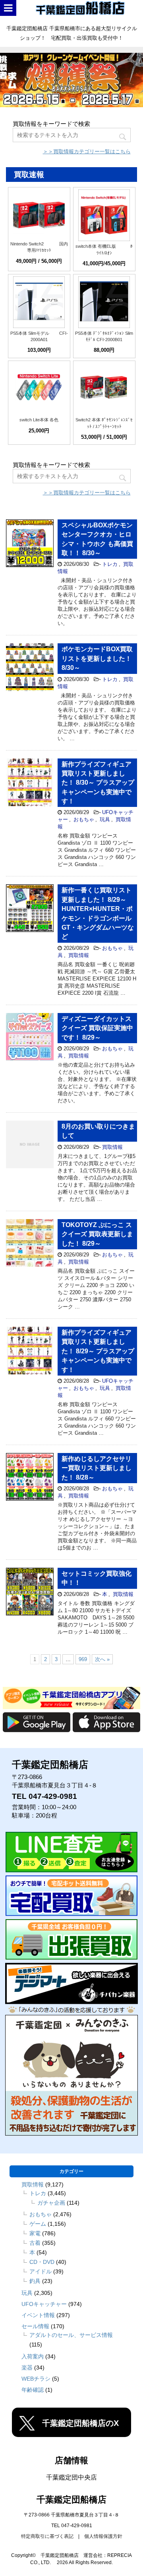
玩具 (105, 819)
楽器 (27, 2368)
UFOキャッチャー (44, 2304)
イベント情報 (38, 2315)
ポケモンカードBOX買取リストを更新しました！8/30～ (97, 658)
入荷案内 (33, 2356)
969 (83, 1659)
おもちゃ (84, 819)
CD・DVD (42, 2262)
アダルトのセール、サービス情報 (71, 2335)
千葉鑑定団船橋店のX (80, 2423)
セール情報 (35, 2326)
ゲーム (38, 2224)
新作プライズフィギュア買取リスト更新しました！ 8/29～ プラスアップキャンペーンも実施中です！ (98, 1351)
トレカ (110, 564)
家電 (35, 2233)
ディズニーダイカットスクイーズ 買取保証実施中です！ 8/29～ (97, 1028)
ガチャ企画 (51, 2203)
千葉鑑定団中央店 (71, 2477)
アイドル (41, 2271)
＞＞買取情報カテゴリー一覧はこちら (87, 151)
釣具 (35, 2281)
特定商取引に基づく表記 (47, 2536)
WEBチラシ (36, 2379)
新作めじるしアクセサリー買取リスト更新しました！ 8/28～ (97, 1468)
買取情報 (79, 955)
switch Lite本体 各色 (39, 420)
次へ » (102, 1659)
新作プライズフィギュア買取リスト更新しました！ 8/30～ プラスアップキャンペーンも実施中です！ (98, 783)
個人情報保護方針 (103, 2536)
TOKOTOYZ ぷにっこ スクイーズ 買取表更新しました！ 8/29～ (97, 1234)
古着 (35, 2243)
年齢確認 (33, 2390)
